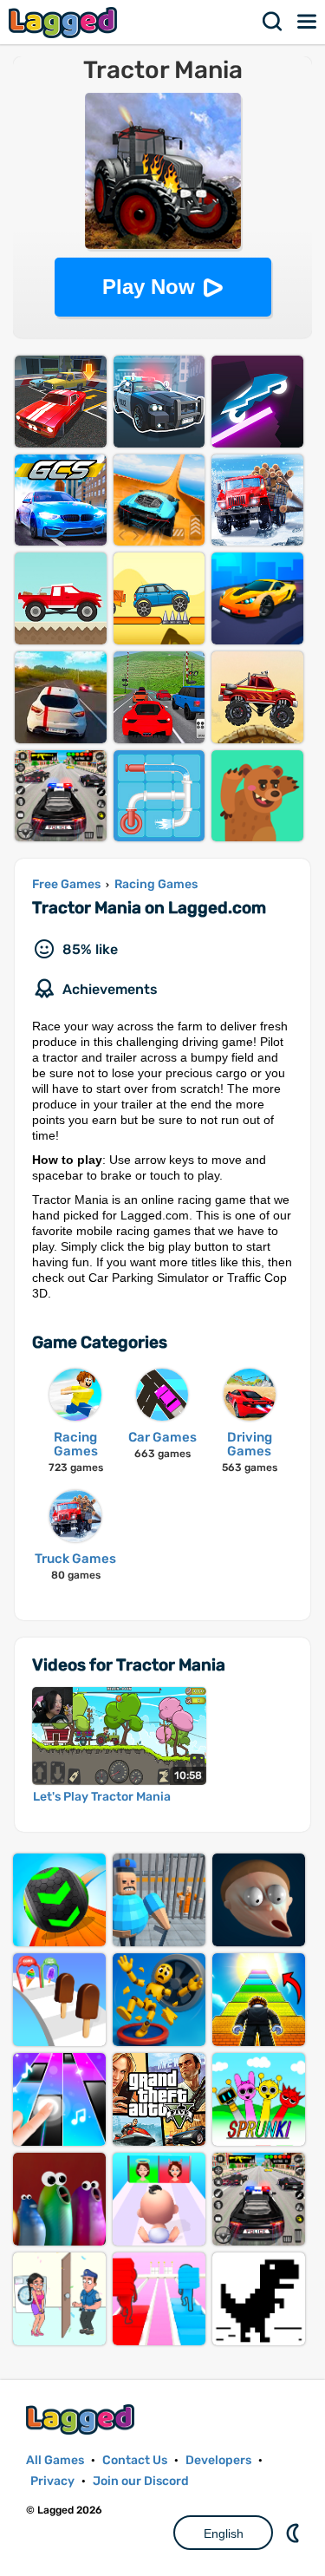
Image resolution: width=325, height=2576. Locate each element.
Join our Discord (141, 2481)
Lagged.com (82, 2419)
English (224, 2534)
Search (273, 22)
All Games (55, 2460)
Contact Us (135, 2460)
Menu (308, 22)
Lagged (65, 22)
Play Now (149, 287)
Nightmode (295, 2533)
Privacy (52, 2481)
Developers (218, 2460)
